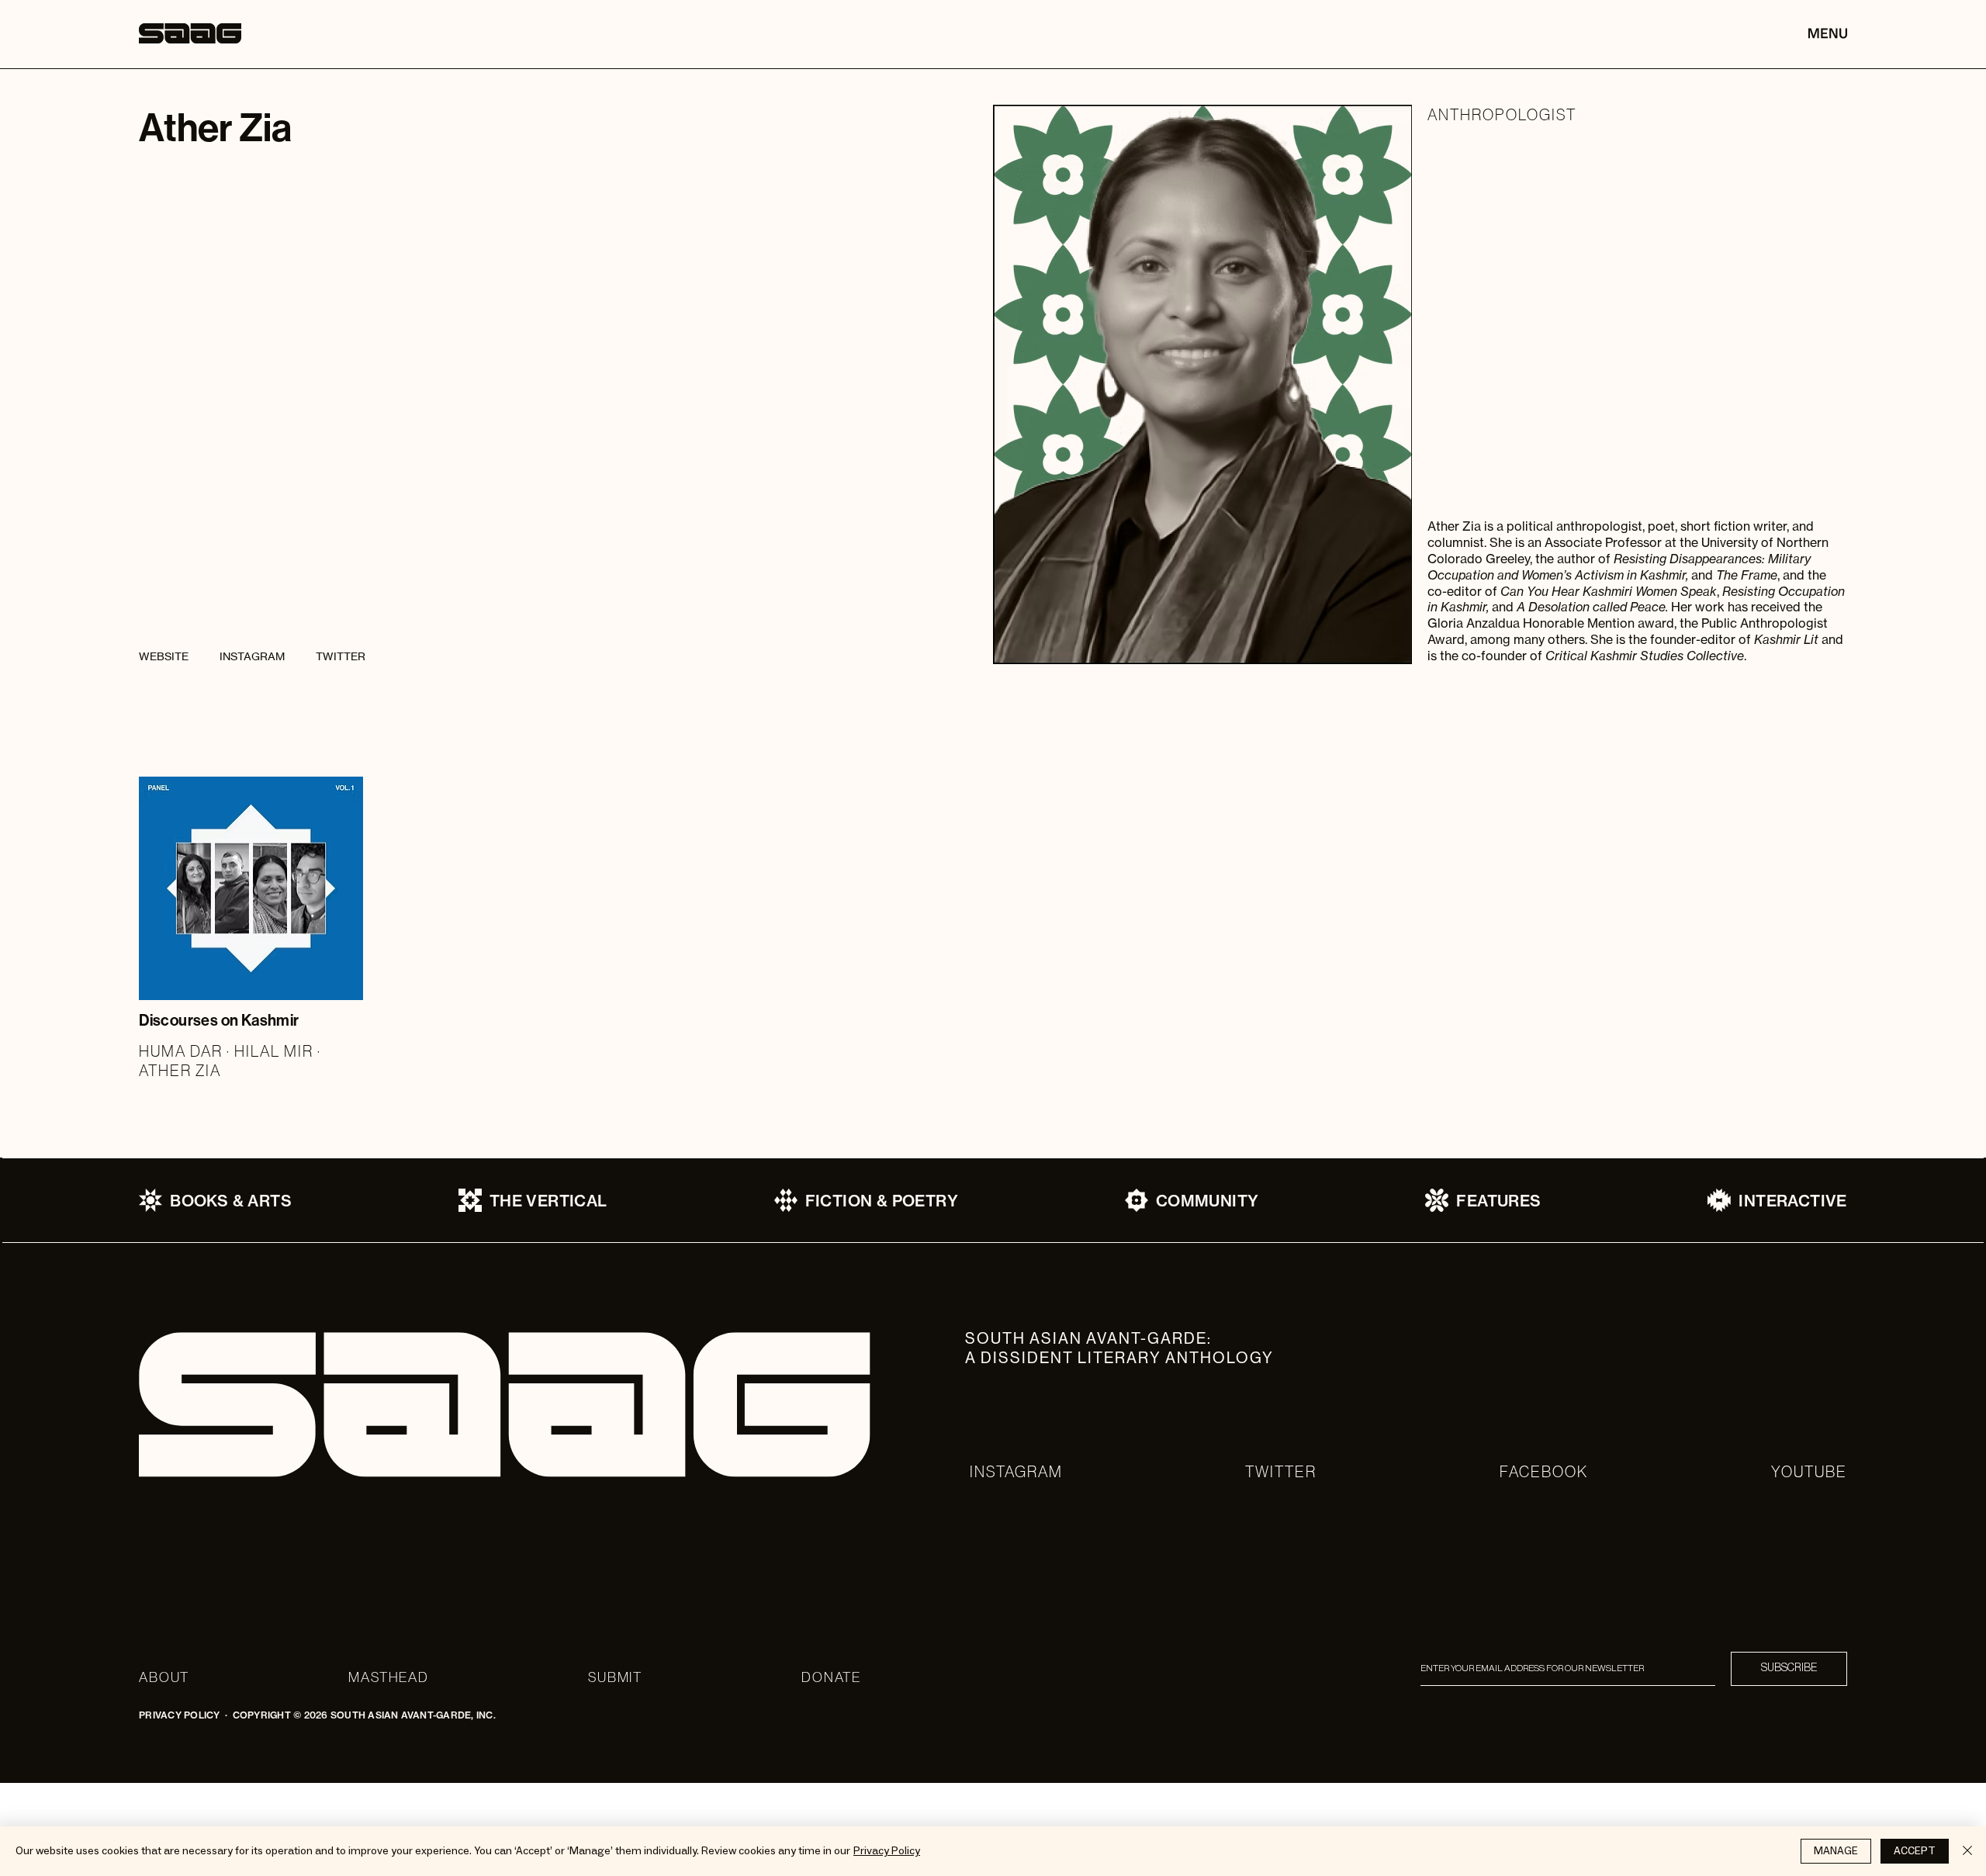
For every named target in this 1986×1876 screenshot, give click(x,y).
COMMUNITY (1208, 1201)
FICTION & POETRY (882, 1201)
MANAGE (1836, 1851)
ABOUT (164, 1677)
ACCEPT (1915, 1851)
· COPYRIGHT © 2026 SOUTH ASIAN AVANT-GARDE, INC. (358, 1715)
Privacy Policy (887, 1851)
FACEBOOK (1544, 1471)
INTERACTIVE (1792, 1201)
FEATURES (1498, 1201)
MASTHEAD (388, 1677)
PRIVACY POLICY (179, 1715)
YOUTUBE (1809, 1471)
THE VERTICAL (548, 1201)
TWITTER (1281, 1471)
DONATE (831, 1677)
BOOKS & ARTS (231, 1201)
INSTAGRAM (1016, 1471)
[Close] (1967, 1851)
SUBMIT (615, 1677)
